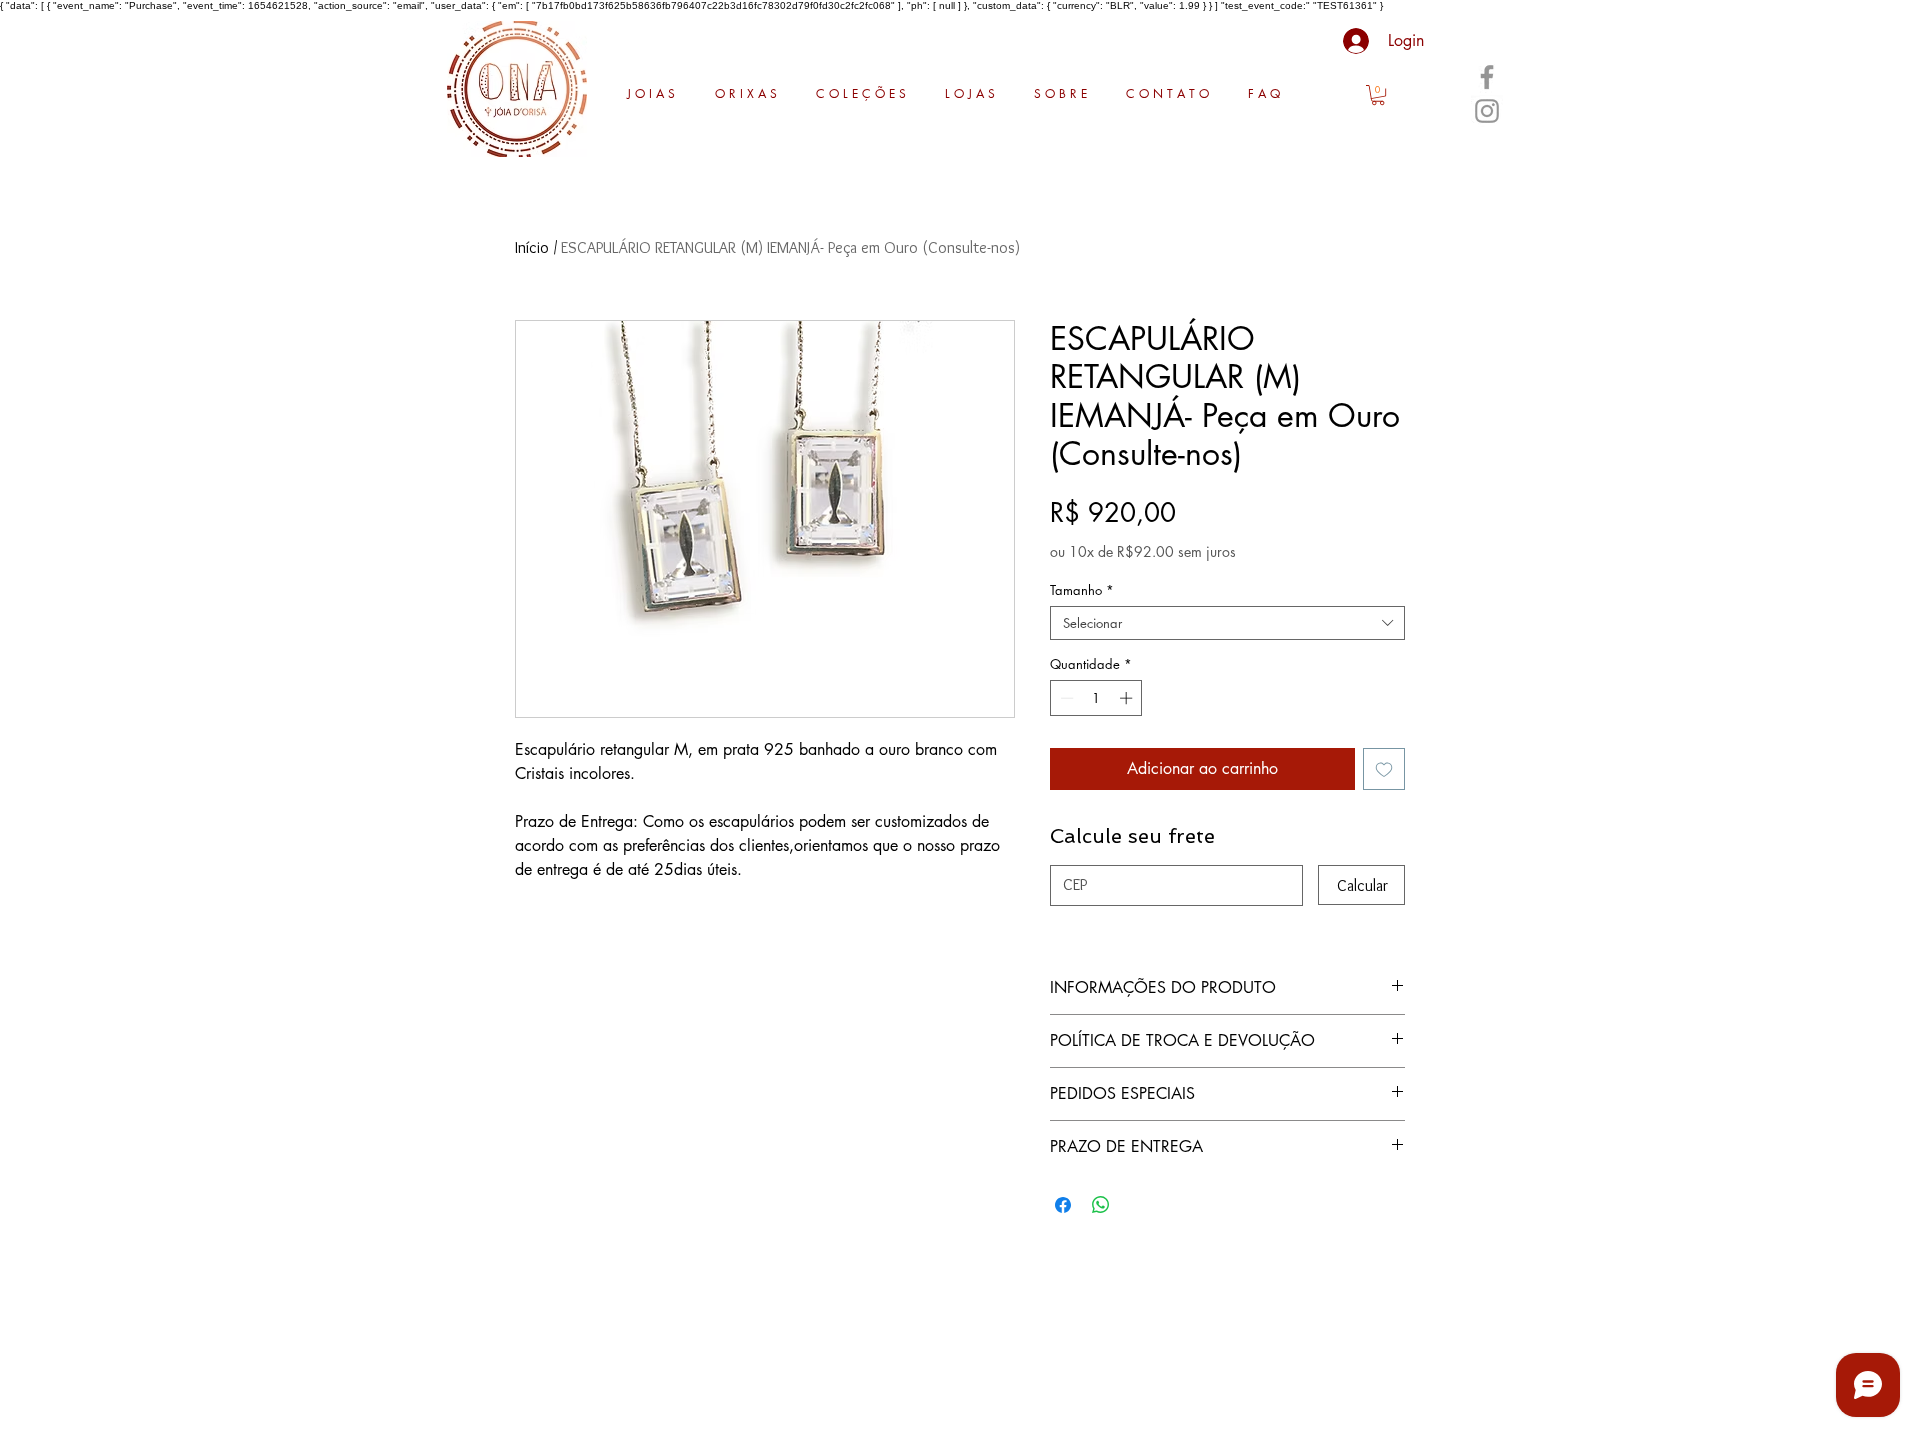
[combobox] (1227, 623)
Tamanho (1082, 590)
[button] (1378, 95)
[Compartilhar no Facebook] (1063, 1205)
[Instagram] (1487, 111)
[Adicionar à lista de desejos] (1384, 769)
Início (532, 247)
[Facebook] (1487, 77)
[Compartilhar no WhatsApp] (1101, 1205)
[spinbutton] (1096, 698)
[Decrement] (1065, 698)
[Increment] (1128, 698)
